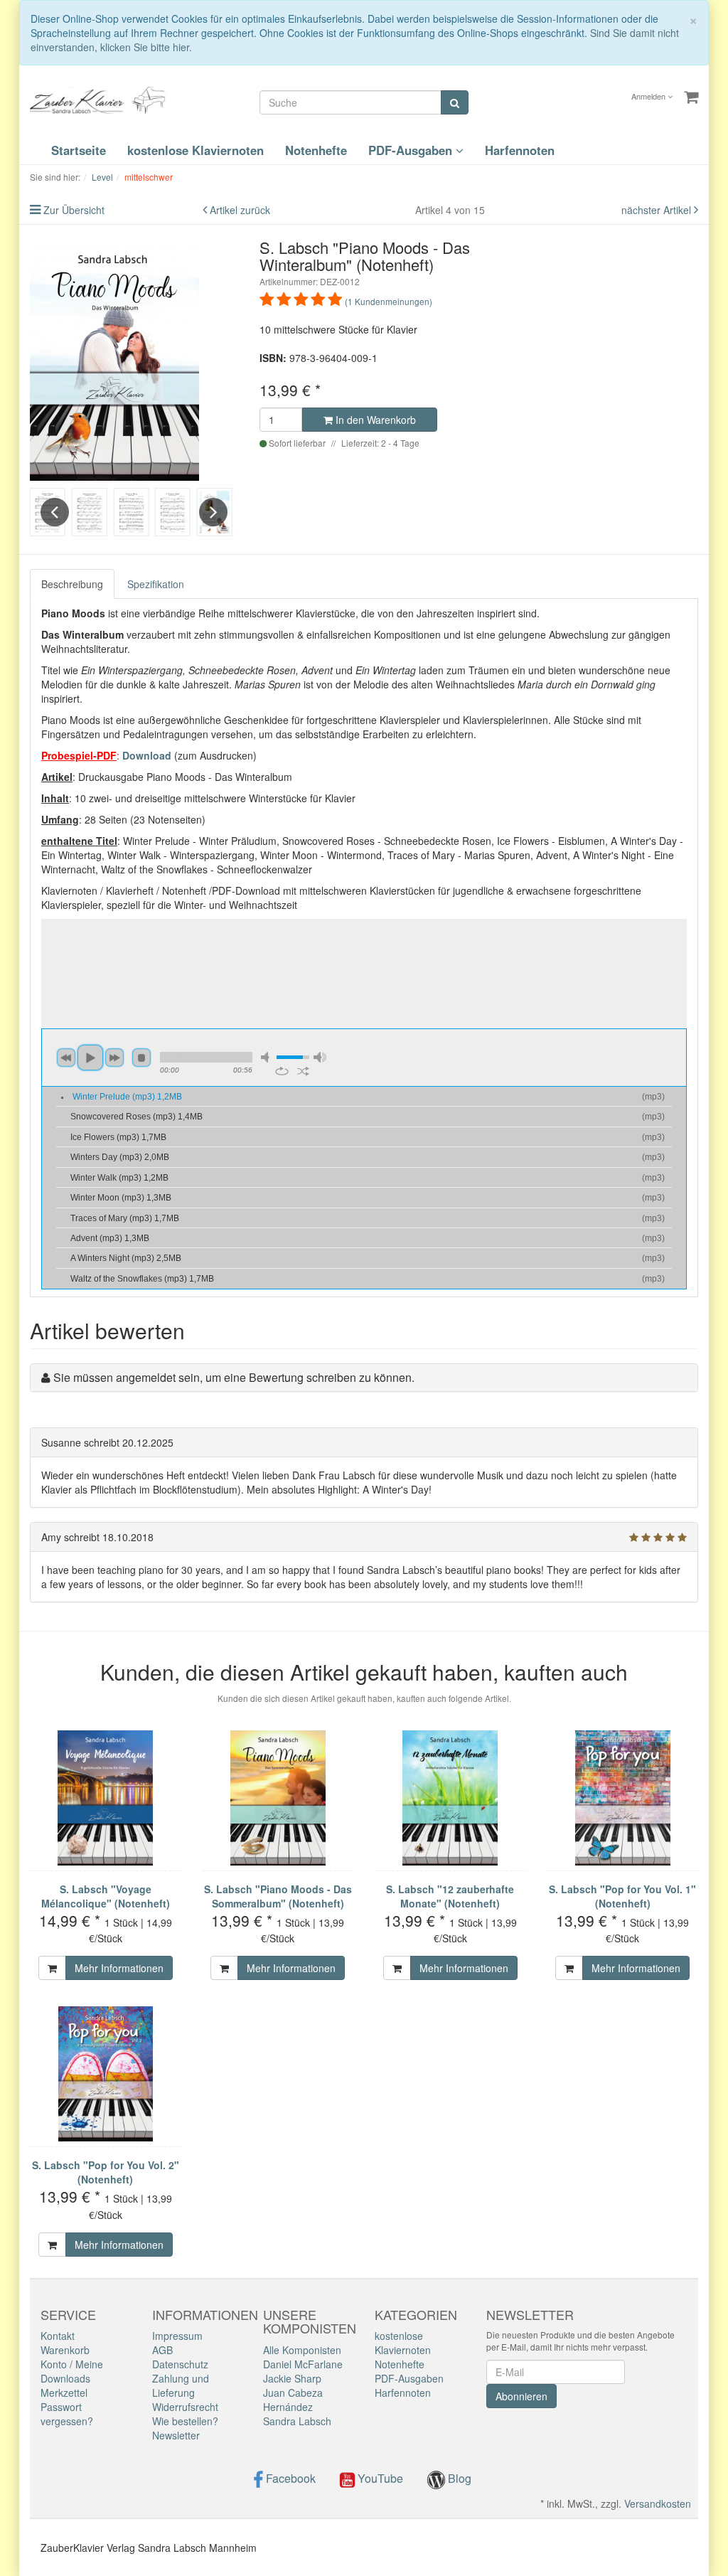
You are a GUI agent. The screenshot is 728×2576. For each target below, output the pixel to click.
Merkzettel (64, 2393)
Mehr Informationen (119, 1968)
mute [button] (267, 1057)
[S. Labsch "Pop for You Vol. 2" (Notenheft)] (106, 2074)
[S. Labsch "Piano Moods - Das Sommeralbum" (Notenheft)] (278, 1798)
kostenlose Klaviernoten (196, 150)
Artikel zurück (240, 210)
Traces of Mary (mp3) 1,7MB (125, 1218)
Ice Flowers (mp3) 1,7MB (118, 1137)
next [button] (114, 1058)
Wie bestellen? (185, 2421)
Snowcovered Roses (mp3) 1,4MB (136, 1117)
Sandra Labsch (297, 2421)
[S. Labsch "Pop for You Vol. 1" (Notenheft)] (623, 1798)
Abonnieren (521, 2396)
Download (147, 755)
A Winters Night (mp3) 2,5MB (126, 1258)
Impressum (177, 2336)
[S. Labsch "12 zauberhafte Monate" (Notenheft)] (450, 1798)
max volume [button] (320, 1057)
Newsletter (176, 2435)
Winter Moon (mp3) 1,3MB (121, 1198)
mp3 (653, 1097)
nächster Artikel (658, 210)
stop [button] (141, 1058)
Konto (54, 2364)
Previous (55, 512)
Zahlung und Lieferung (181, 2385)
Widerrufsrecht (185, 2407)
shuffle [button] (303, 1071)
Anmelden (649, 96)
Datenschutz (180, 2364)
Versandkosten (658, 2503)
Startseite (79, 150)
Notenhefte (316, 150)
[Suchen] (455, 102)
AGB (162, 2350)
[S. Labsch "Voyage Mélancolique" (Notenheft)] (106, 1798)
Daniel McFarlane (303, 2364)
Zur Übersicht (74, 210)
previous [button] (66, 1058)
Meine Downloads (72, 2371)
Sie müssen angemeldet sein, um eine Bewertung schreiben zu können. (234, 1377)
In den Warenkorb (374, 420)
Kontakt (58, 2336)
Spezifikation (156, 584)
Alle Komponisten (302, 2350)
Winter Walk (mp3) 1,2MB (119, 1178)
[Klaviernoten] (101, 99)
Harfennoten (520, 150)
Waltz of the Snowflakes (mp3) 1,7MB (142, 1279)
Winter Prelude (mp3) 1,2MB (127, 1097)
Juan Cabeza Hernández (293, 2400)
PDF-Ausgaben (412, 150)
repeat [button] (282, 1071)
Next (213, 512)
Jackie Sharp (292, 2378)
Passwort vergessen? (67, 2414)
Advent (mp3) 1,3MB (110, 1238)
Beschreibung (72, 584)
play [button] (90, 1058)
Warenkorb (65, 2350)
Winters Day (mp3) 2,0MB (120, 1157)
